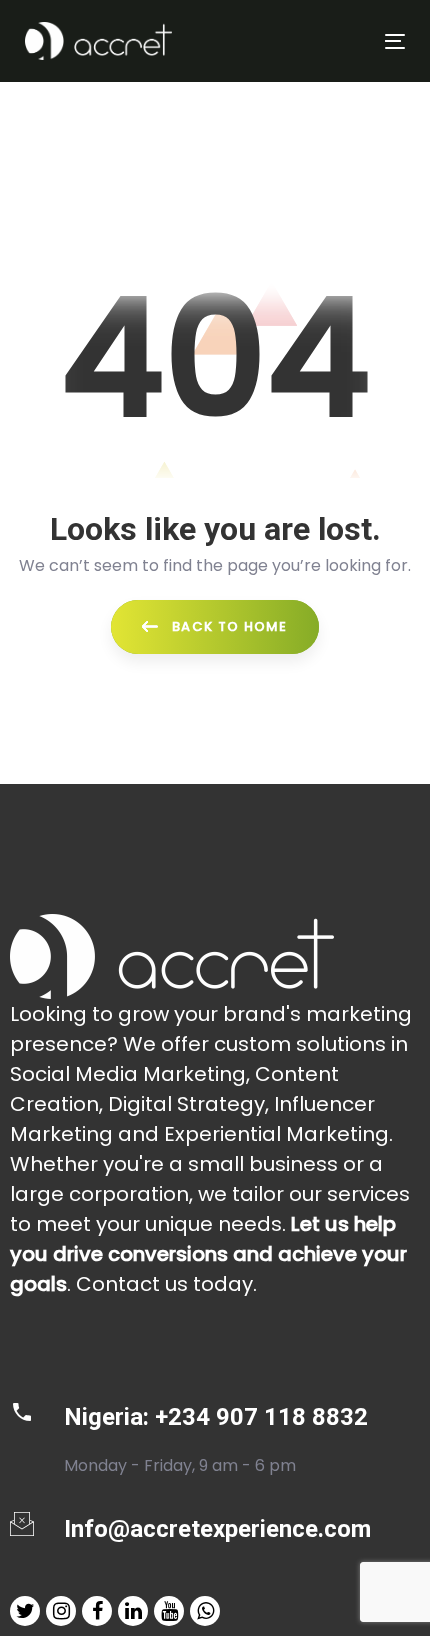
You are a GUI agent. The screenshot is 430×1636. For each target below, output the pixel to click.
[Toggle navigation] (341, 41)
